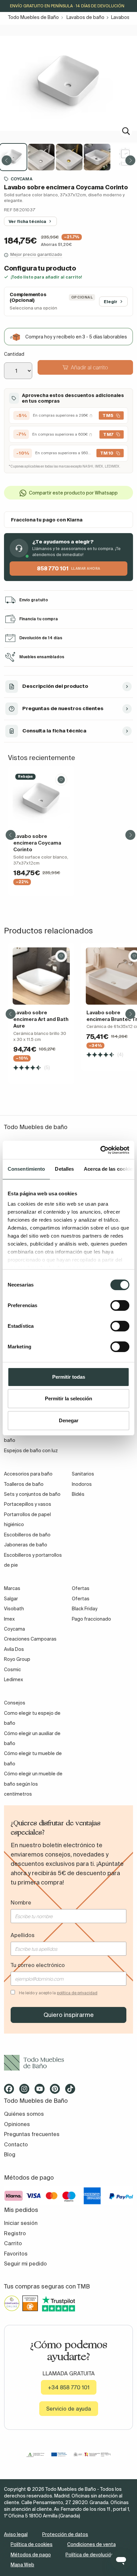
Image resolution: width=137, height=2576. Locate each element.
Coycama (22, 179)
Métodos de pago (31, 2555)
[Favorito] (61, 780)
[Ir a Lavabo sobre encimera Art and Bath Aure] (41, 976)
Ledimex (13, 1680)
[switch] (120, 1305)
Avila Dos (14, 1649)
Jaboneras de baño (26, 1545)
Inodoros (82, 1484)
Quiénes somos (24, 2114)
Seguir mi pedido (25, 2264)
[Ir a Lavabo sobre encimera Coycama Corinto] (41, 800)
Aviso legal (16, 2534)
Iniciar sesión (21, 2223)
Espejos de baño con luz (31, 1451)
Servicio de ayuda (69, 2409)
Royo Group (17, 1659)
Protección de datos (65, 2534)
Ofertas (81, 1599)
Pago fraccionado (91, 1619)
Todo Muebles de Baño (33, 17)
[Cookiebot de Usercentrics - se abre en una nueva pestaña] (100, 1150)
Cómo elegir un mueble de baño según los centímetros (33, 1784)
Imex (9, 1619)
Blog (10, 2154)
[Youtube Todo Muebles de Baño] (42, 2091)
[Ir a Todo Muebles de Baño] (68, 2063)
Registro (15, 2233)
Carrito (13, 2243)
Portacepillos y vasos (28, 1504)
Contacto (16, 2144)
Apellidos (23, 1935)
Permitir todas (69, 1377)
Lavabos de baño (85, 17)
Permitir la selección (68, 1398)
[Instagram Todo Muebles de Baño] (26, 2091)
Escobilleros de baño (27, 1535)
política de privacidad (77, 1993)
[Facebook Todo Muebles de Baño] (11, 2091)
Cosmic (12, 1670)
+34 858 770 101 (69, 2387)
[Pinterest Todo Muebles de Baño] (57, 2091)
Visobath (14, 1609)
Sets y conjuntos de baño (32, 1494)
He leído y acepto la (58, 1993)
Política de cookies (32, 2544)
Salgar (11, 1599)
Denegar (69, 1420)
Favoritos (16, 2254)
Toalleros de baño (24, 1484)
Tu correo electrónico (38, 1965)
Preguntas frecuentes (32, 2134)
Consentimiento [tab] (26, 1169)
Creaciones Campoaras (30, 1639)
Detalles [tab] (64, 1169)
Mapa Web (22, 2565)
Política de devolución (90, 2555)
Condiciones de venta (91, 2544)
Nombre (21, 1902)
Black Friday (85, 1609)
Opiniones (17, 2124)
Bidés (78, 1494)
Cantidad (14, 354)
